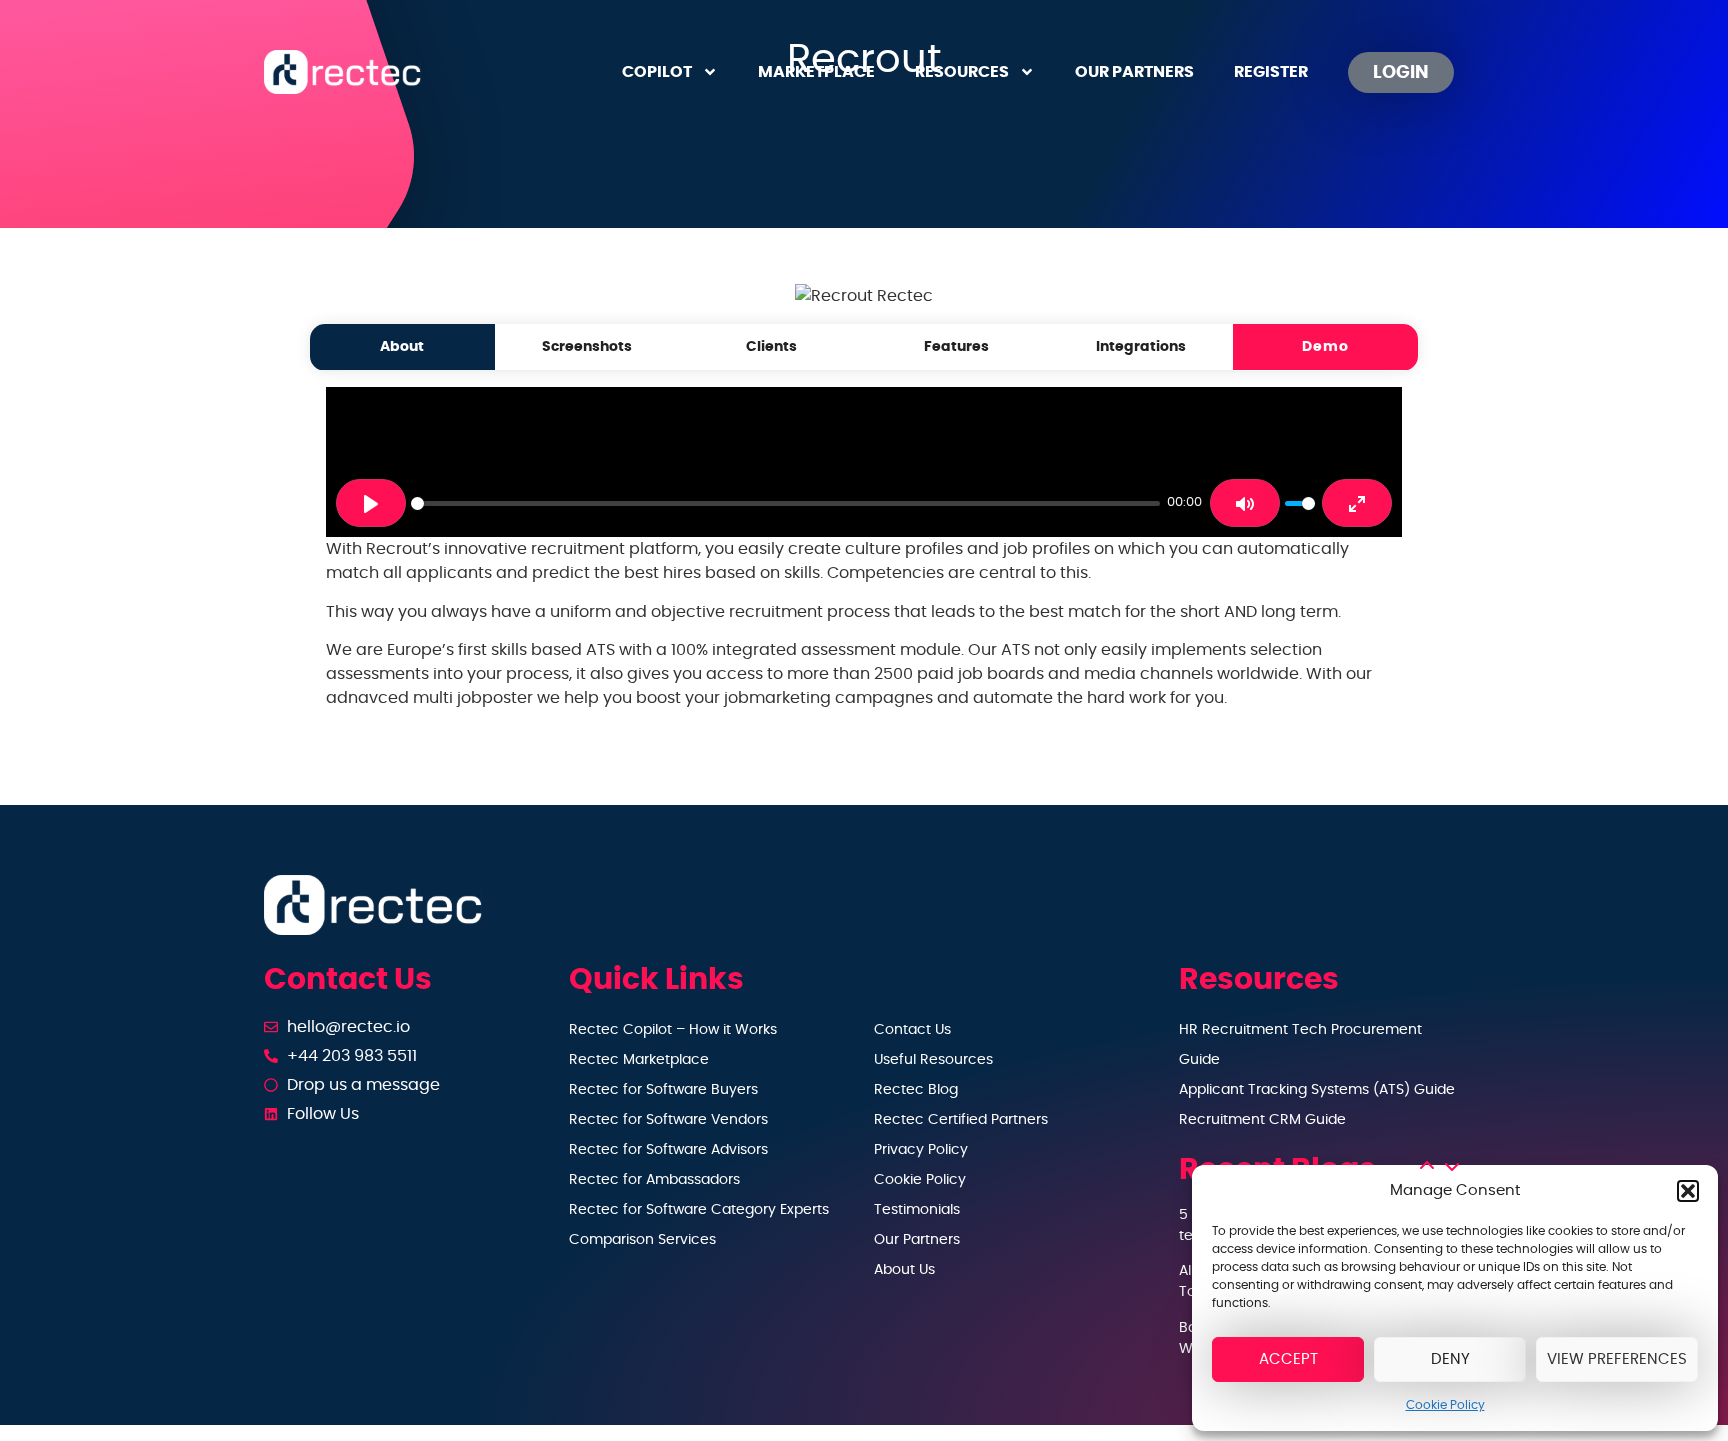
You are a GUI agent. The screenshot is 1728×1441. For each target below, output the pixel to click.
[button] (1688, 1191)
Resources (962, 72)
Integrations (1141, 346)
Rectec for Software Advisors (668, 1150)
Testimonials (917, 1210)
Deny (1450, 1359)
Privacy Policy (921, 1150)
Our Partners (1134, 72)
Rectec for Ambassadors (654, 1180)
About (402, 346)
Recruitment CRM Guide (1262, 1120)
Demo (1325, 346)
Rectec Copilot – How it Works (673, 1030)
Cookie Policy (1445, 1405)
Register (1271, 72)
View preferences (1617, 1359)
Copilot (657, 72)
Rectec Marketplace (639, 1060)
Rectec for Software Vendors (668, 1120)
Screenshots (587, 346)
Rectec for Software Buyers (663, 1090)
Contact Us (912, 1030)
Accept (1288, 1359)
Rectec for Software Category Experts (699, 1210)
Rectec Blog (916, 1090)
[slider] (785, 503)
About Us (904, 1270)
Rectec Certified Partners (961, 1120)
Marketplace (816, 72)
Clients (771, 346)
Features (956, 346)
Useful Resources (933, 1060)
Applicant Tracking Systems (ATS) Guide (1317, 1090)
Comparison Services (642, 1240)
